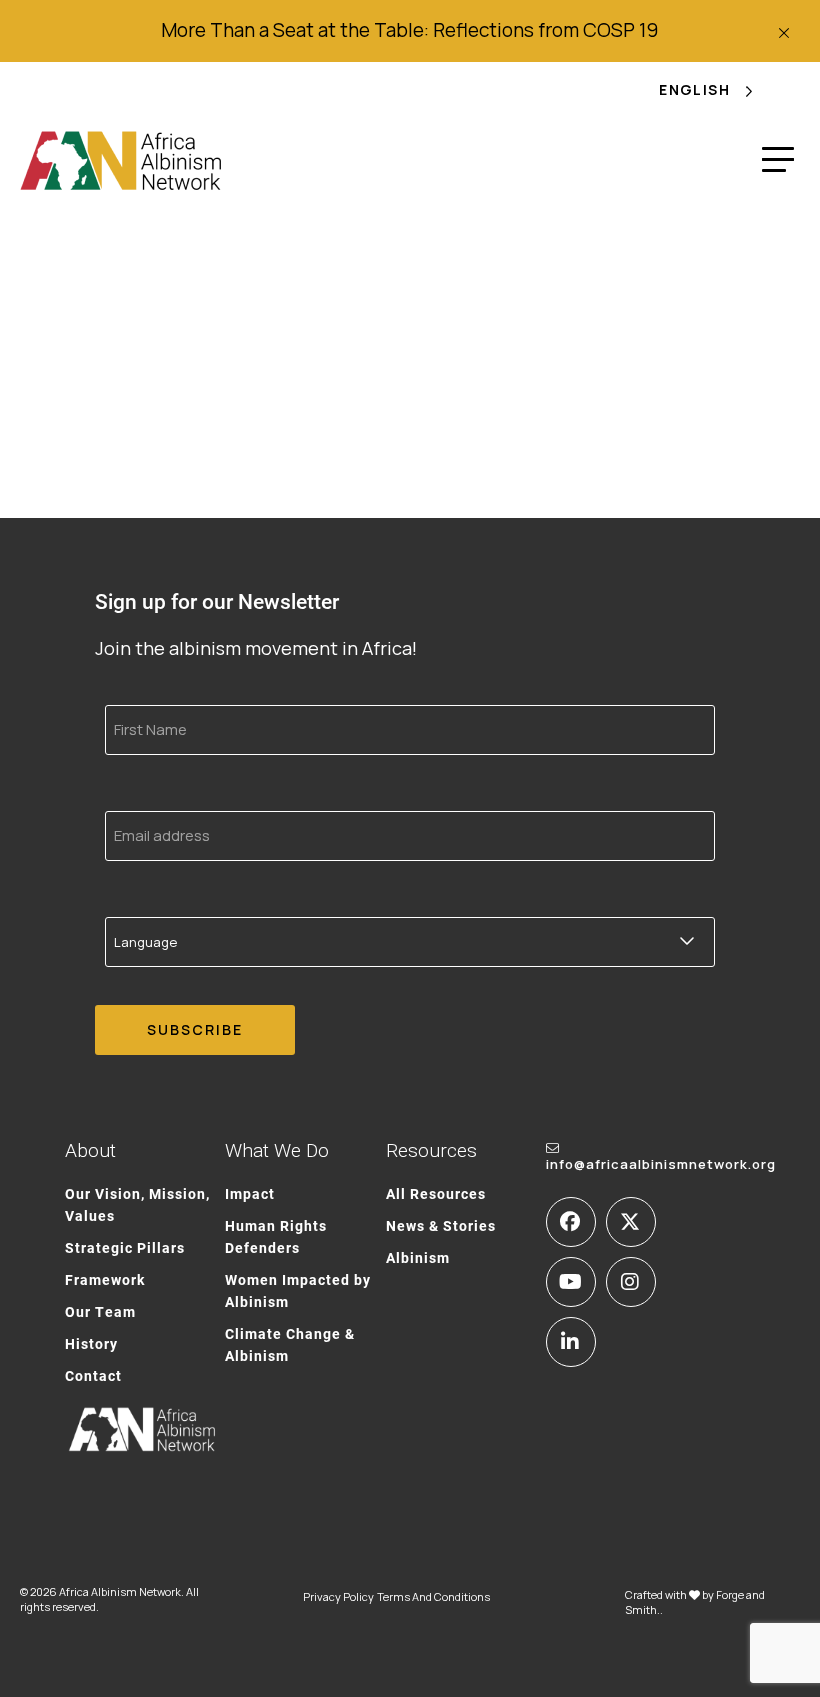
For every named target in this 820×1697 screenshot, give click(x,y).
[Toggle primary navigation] (778, 160)
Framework (105, 1279)
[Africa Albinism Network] (121, 160)
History (91, 1343)
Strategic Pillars (125, 1247)
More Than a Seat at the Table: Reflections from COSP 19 (409, 30)
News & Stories (441, 1225)
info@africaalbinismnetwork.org (661, 1164)
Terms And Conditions (433, 1596)
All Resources (436, 1193)
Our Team (100, 1311)
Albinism (418, 1257)
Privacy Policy (338, 1596)
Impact (250, 1193)
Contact (93, 1375)
